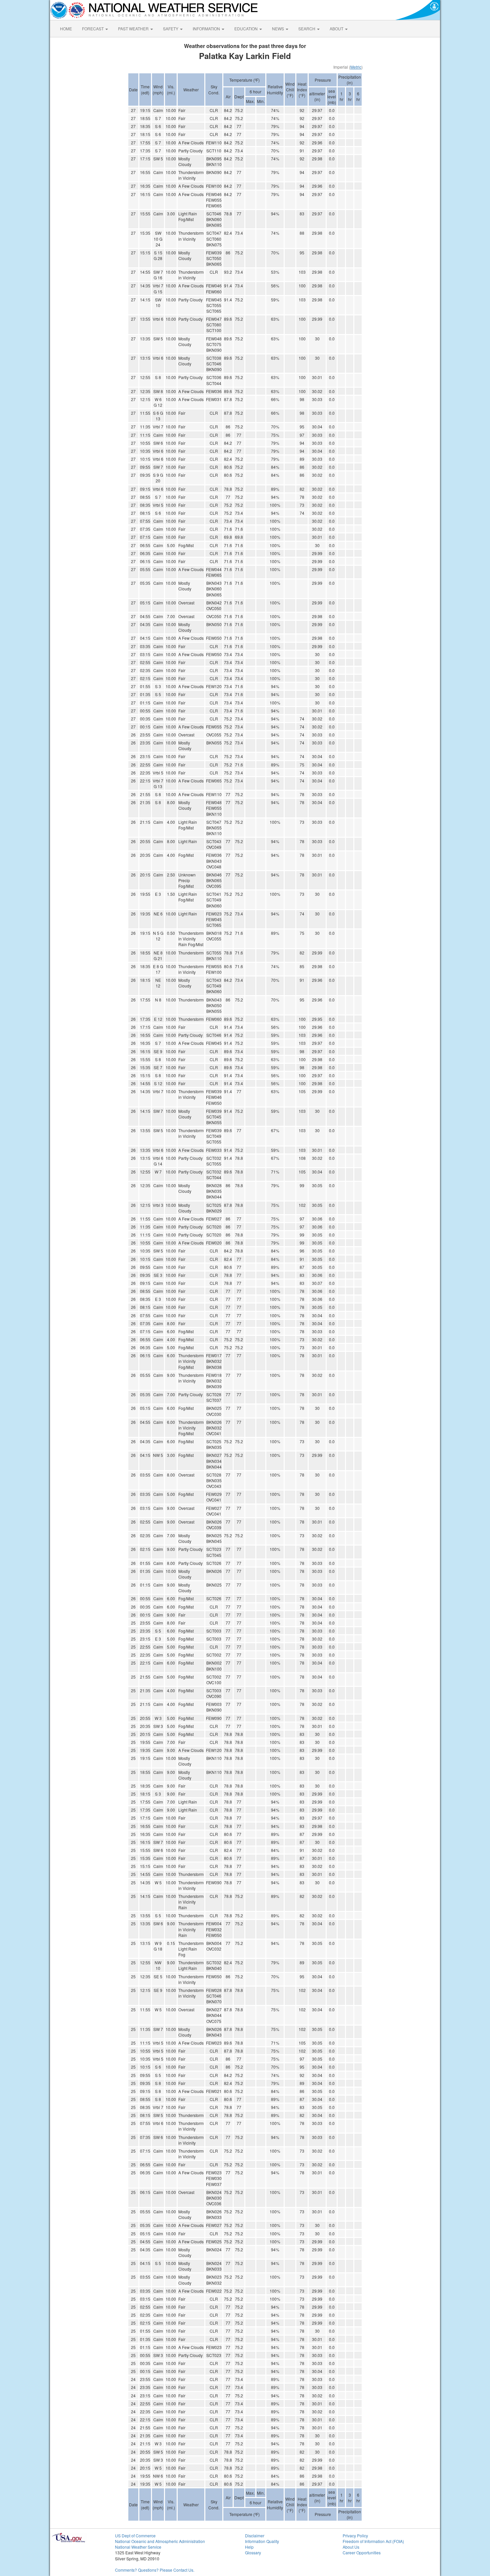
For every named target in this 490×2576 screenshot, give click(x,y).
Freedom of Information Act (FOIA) (373, 2541)
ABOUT (337, 29)
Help (249, 2547)
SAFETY (171, 29)
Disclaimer (255, 2535)
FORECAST (93, 29)
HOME (66, 29)
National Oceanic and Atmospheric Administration (160, 2541)
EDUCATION (246, 29)
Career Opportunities (362, 2552)
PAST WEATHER (134, 29)
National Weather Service (138, 2547)
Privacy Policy (355, 2535)
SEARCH (307, 29)
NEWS (278, 29)
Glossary (253, 2552)
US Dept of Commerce (135, 2535)
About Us (351, 2547)
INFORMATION (207, 29)
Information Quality (262, 2541)
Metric (356, 67)
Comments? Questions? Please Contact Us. (155, 2570)
